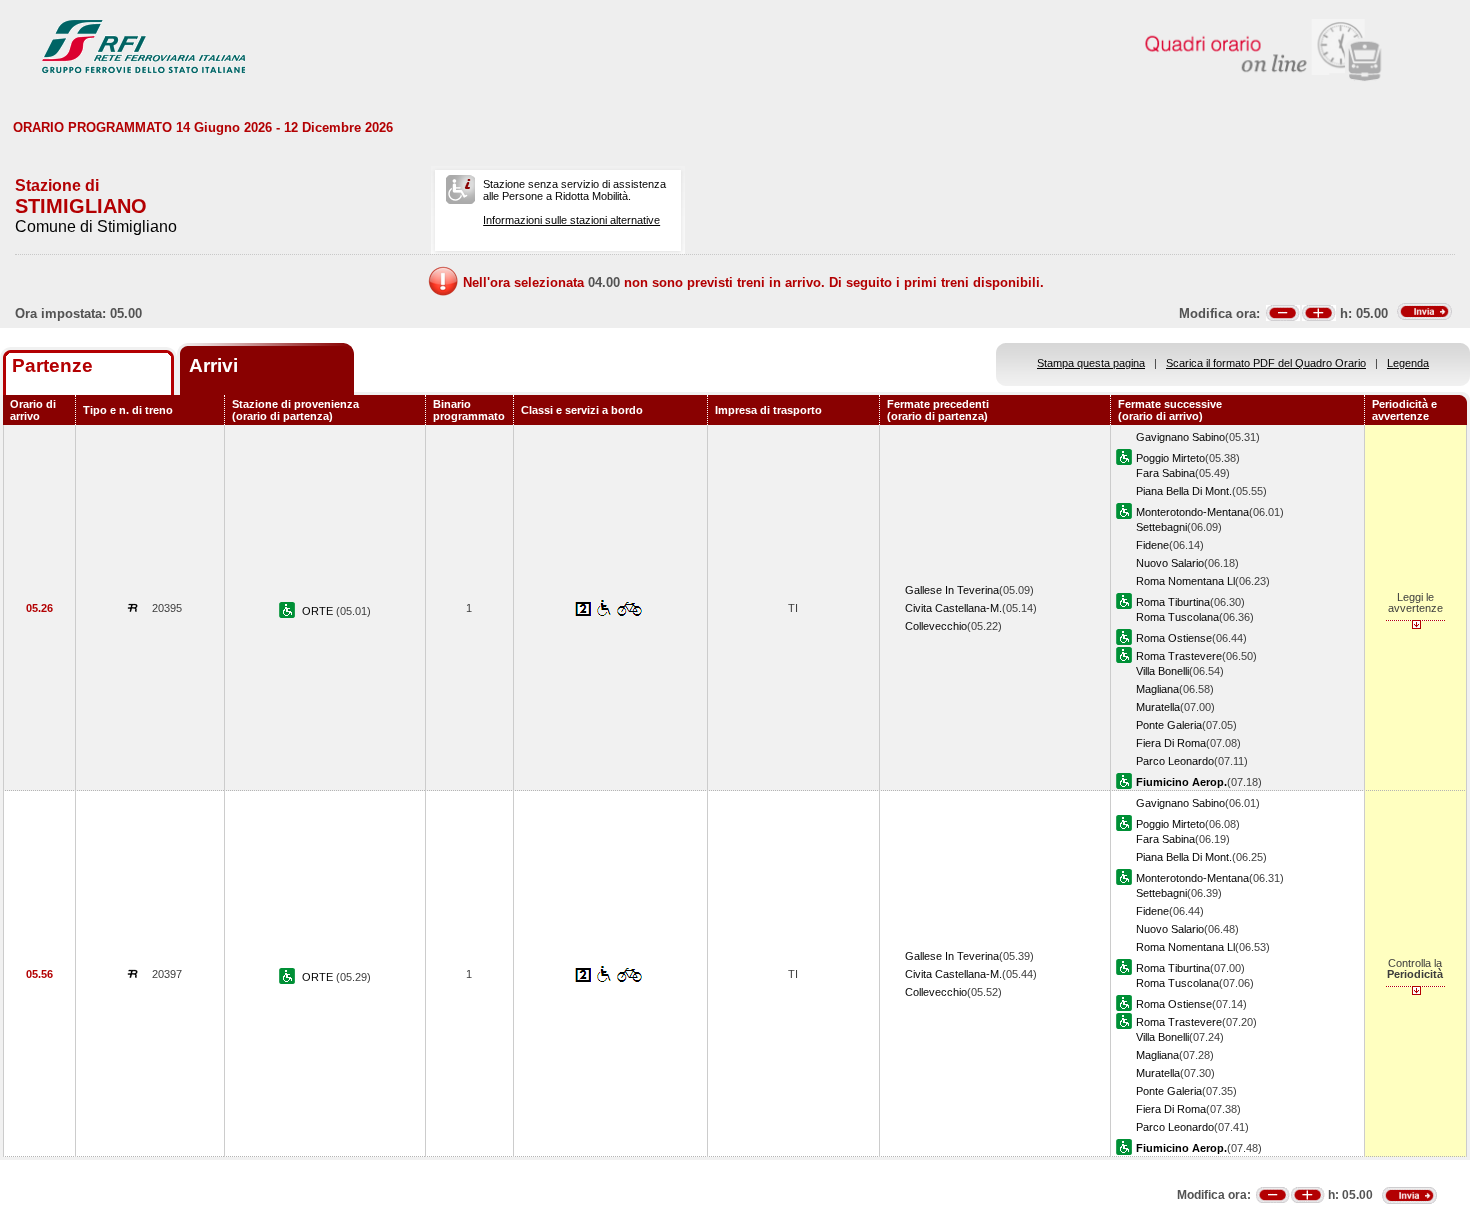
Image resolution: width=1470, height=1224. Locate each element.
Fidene (1152, 545)
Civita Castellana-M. (953, 608)
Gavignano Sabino (1180, 437)
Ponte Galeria (1169, 725)
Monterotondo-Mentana (1192, 512)
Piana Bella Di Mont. (1184, 491)
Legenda (1408, 363)
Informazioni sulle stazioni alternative (571, 220)
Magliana (1157, 689)
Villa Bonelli (1162, 671)
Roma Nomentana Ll (1185, 581)
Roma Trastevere (1179, 656)
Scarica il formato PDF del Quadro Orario (1266, 363)
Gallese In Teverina (952, 590)
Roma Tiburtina (1173, 602)
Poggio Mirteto (1170, 458)
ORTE (319, 611)
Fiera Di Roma (1171, 743)
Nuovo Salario (1170, 563)
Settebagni (1161, 527)
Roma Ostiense (1174, 638)
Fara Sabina (1165, 473)
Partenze (52, 365)
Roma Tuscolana (1177, 617)
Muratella (1158, 707)
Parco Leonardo (1175, 761)
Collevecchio (936, 626)
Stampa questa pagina (1091, 363)
